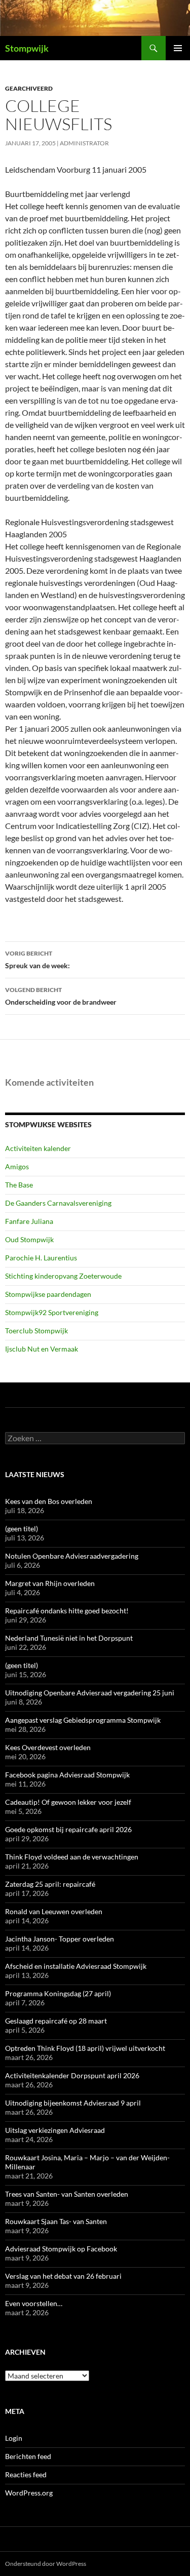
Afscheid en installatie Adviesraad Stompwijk (76, 1966)
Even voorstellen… (34, 2303)
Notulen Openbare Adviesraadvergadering (72, 1556)
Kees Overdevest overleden (48, 1747)
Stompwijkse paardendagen (48, 1294)
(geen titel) (22, 1529)
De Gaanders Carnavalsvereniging (58, 1203)
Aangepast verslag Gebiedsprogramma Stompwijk (83, 1720)
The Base (19, 1185)
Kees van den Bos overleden (49, 1501)
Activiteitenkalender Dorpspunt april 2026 (72, 2075)
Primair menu (178, 48)
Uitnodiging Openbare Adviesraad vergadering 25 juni (90, 1693)
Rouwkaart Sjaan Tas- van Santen (56, 2221)
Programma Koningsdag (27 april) (58, 1993)
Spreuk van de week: (37, 960)
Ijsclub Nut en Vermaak (42, 1349)
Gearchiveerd (29, 88)
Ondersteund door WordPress (46, 2564)
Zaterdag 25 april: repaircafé (50, 1884)
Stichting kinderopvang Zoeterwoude (63, 1276)
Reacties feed (26, 2474)
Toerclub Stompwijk (36, 1331)
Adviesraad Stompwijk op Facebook (61, 2249)
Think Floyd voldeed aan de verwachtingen (72, 1857)
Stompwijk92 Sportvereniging (52, 1312)
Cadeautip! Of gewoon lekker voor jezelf (68, 1802)
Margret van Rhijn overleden (50, 1583)
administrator (84, 143)
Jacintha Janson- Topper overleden (60, 1939)
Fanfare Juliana (29, 1221)
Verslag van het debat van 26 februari (63, 2276)
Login (14, 2438)
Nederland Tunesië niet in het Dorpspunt (69, 1638)
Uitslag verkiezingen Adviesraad (55, 2130)
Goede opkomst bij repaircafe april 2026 (68, 1829)
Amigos (17, 1166)
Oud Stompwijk (29, 1239)
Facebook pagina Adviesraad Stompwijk (67, 1775)
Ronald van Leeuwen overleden (54, 1911)
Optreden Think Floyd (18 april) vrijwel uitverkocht (85, 2048)
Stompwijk (27, 48)
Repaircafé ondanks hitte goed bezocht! (67, 1611)
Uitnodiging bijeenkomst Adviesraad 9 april (73, 2103)
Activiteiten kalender (38, 1148)
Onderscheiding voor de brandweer (61, 996)
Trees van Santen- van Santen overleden (67, 2194)
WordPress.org (29, 2493)
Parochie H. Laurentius (41, 1258)
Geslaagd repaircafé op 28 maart (56, 2021)
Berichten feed (28, 2456)
